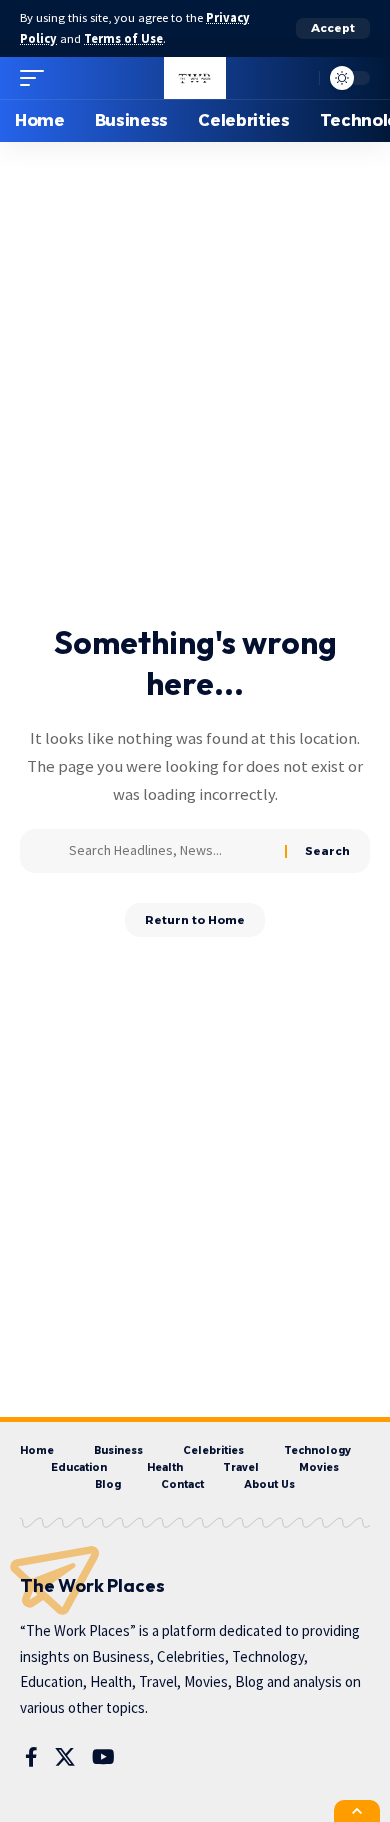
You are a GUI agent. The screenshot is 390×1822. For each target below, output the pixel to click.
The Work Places (92, 1585)
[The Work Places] (194, 78)
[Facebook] (31, 1757)
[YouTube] (103, 1757)
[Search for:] (169, 851)
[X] (65, 1757)
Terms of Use (123, 38)
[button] (333, 28)
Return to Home (195, 920)
